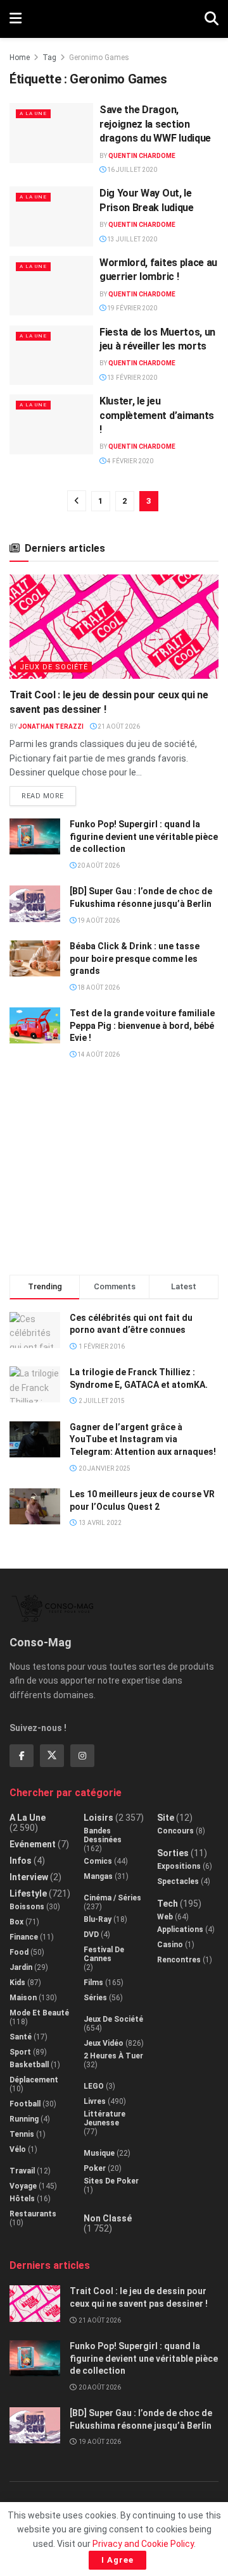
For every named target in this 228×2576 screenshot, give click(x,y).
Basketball (29, 2065)
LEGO (94, 2086)
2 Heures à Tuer (113, 2056)
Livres (95, 2101)
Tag (49, 58)
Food (19, 1952)
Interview (29, 1877)
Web (165, 1917)
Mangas (98, 1876)
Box (16, 1922)
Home (20, 58)
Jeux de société (54, 667)
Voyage (23, 2186)
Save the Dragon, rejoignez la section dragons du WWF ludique (155, 124)
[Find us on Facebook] (22, 1756)
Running (24, 2119)
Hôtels (22, 2199)
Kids (17, 1983)
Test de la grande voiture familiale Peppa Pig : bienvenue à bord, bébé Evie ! (142, 1025)
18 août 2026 (98, 987)
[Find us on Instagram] (82, 1756)
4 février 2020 (130, 461)
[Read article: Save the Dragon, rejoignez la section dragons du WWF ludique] (51, 133)
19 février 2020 (131, 308)
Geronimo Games (99, 58)
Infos (21, 1861)
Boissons (27, 1907)
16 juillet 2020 (131, 170)
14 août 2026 (98, 1054)
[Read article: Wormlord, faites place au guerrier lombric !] (51, 286)
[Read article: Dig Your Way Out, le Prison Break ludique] (51, 216)
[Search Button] (212, 19)
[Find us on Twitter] (52, 1756)
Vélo (18, 2149)
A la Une (33, 113)
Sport (20, 2052)
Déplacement (34, 2080)
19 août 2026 (98, 920)
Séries (95, 1998)
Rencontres (179, 1960)
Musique (99, 2153)
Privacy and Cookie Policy (143, 2544)
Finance (24, 1937)
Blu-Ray (98, 1919)
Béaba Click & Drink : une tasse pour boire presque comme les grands (135, 958)
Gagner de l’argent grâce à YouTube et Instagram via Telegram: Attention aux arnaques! (143, 1439)
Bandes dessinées (103, 1835)
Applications (180, 1929)
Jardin (21, 1967)
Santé (21, 2037)
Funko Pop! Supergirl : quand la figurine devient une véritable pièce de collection (144, 836)
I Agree (117, 2560)
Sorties (173, 1853)
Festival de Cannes (104, 1954)
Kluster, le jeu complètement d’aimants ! (157, 415)
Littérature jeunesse (104, 2118)
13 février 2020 (131, 378)
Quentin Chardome (142, 156)
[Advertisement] (114, 1172)
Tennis (22, 2134)
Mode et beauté (39, 2013)
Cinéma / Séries (112, 1898)
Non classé (108, 2218)
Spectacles (178, 1881)
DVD (91, 1935)
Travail (22, 2171)
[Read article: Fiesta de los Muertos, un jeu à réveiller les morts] (51, 355)
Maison (23, 1998)
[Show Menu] (16, 19)
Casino (170, 1945)
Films (93, 1983)
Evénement (33, 1844)
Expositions (179, 1866)
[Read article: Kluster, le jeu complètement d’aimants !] (51, 424)
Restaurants (33, 2214)
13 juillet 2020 (131, 239)
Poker (95, 2168)
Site (166, 1818)
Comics (98, 1861)
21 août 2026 (118, 726)
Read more (49, 793)
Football (25, 2104)
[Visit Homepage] (113, 19)
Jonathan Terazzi (51, 726)
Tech (168, 1904)
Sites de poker (111, 2181)
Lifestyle (28, 1893)
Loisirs (98, 1818)
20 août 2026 (98, 866)
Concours (175, 1831)
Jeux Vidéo (104, 2043)
